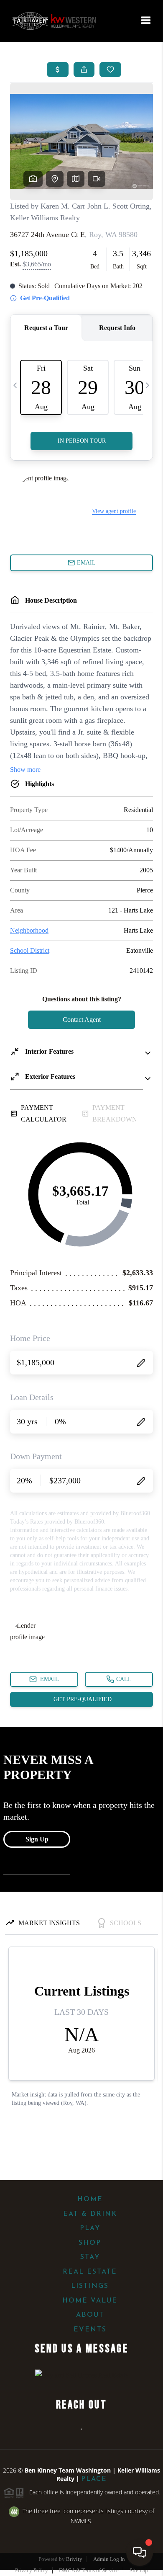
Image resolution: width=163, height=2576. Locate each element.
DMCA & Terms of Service (89, 2570)
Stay (90, 2257)
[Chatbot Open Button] (140, 2553)
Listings (90, 2286)
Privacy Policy (32, 2570)
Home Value (90, 2301)
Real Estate (90, 2272)
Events (90, 2330)
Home (90, 2200)
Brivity (74, 2559)
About (90, 2315)
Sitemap (139, 2570)
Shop (90, 2243)
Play (90, 2228)
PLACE (94, 2479)
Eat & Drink (90, 2214)
